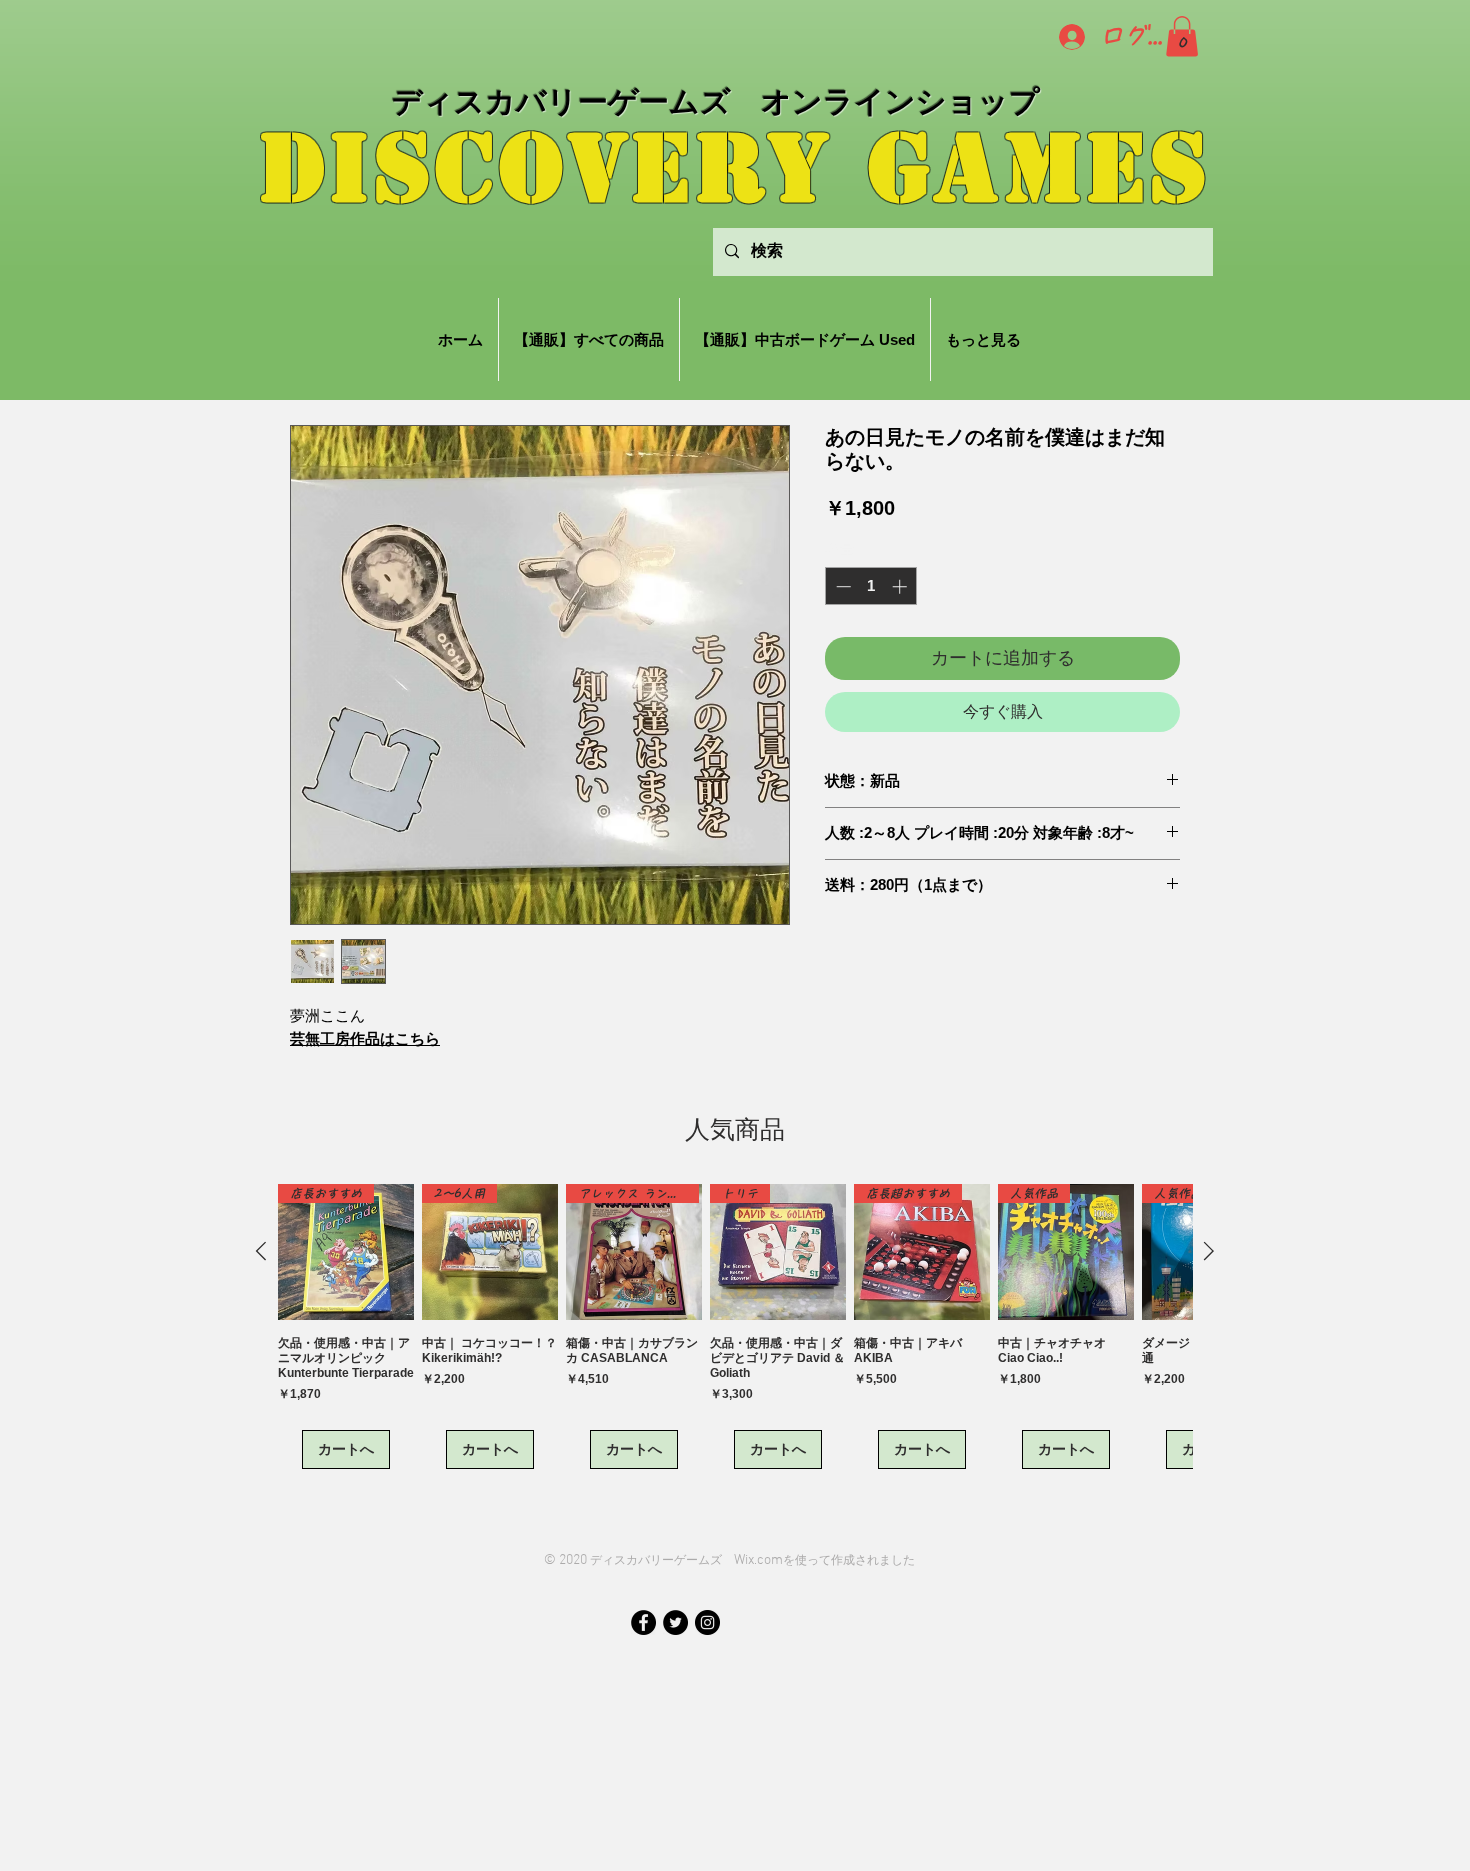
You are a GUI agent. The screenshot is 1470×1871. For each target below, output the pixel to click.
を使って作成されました (849, 1560)
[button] (1182, 36)
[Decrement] (841, 586)
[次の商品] (1209, 1251)
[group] (735, 1326)
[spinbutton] (871, 586)
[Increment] (901, 586)
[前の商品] (261, 1251)
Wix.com (758, 1560)
